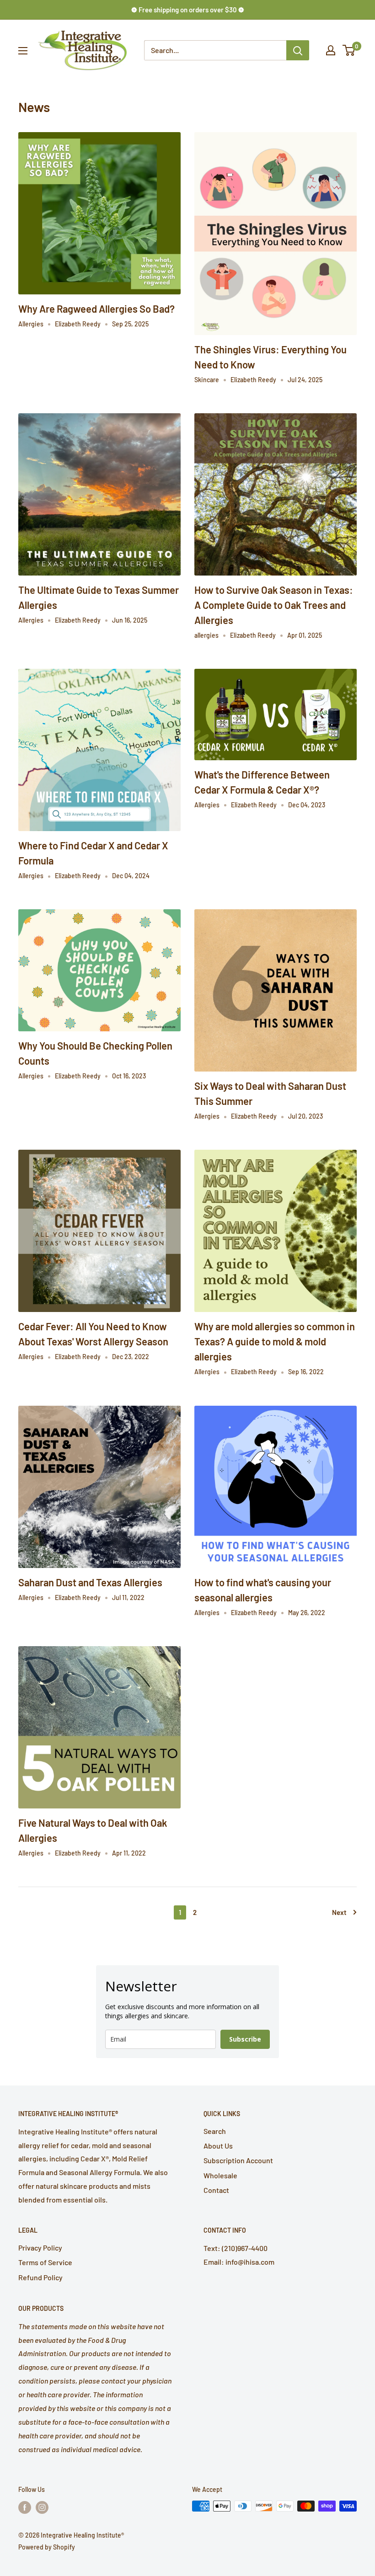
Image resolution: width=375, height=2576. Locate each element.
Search (215, 2131)
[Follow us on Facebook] (25, 2507)
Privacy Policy (40, 2248)
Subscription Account (238, 2160)
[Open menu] (23, 51)
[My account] (331, 50)
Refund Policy (40, 2277)
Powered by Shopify (47, 2547)
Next (339, 1912)
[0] (349, 50)
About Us (218, 2146)
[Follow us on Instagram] (42, 2507)
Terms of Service (45, 2262)
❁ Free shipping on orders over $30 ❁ (188, 10)
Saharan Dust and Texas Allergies (90, 1582)
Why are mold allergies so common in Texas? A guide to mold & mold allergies (275, 1341)
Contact (216, 2190)
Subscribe (245, 2039)
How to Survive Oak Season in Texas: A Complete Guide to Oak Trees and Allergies (274, 605)
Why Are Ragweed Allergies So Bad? (96, 309)
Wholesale (220, 2175)
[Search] (298, 50)
